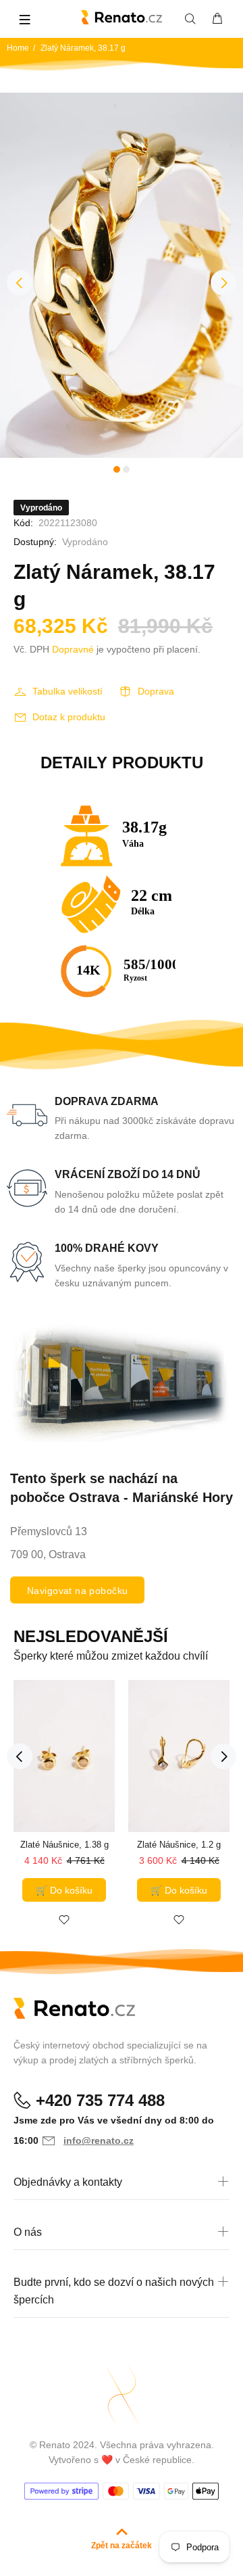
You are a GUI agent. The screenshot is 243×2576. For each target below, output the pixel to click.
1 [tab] (117, 469)
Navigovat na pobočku (77, 1591)
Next (223, 283)
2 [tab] (126, 469)
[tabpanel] (122, 275)
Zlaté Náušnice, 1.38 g (64, 1845)
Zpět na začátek (122, 2546)
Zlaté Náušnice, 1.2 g (179, 1845)
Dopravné (73, 649)
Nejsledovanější (91, 1636)
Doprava (156, 691)
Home (18, 48)
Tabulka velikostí (67, 691)
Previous (20, 283)
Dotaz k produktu (69, 717)
